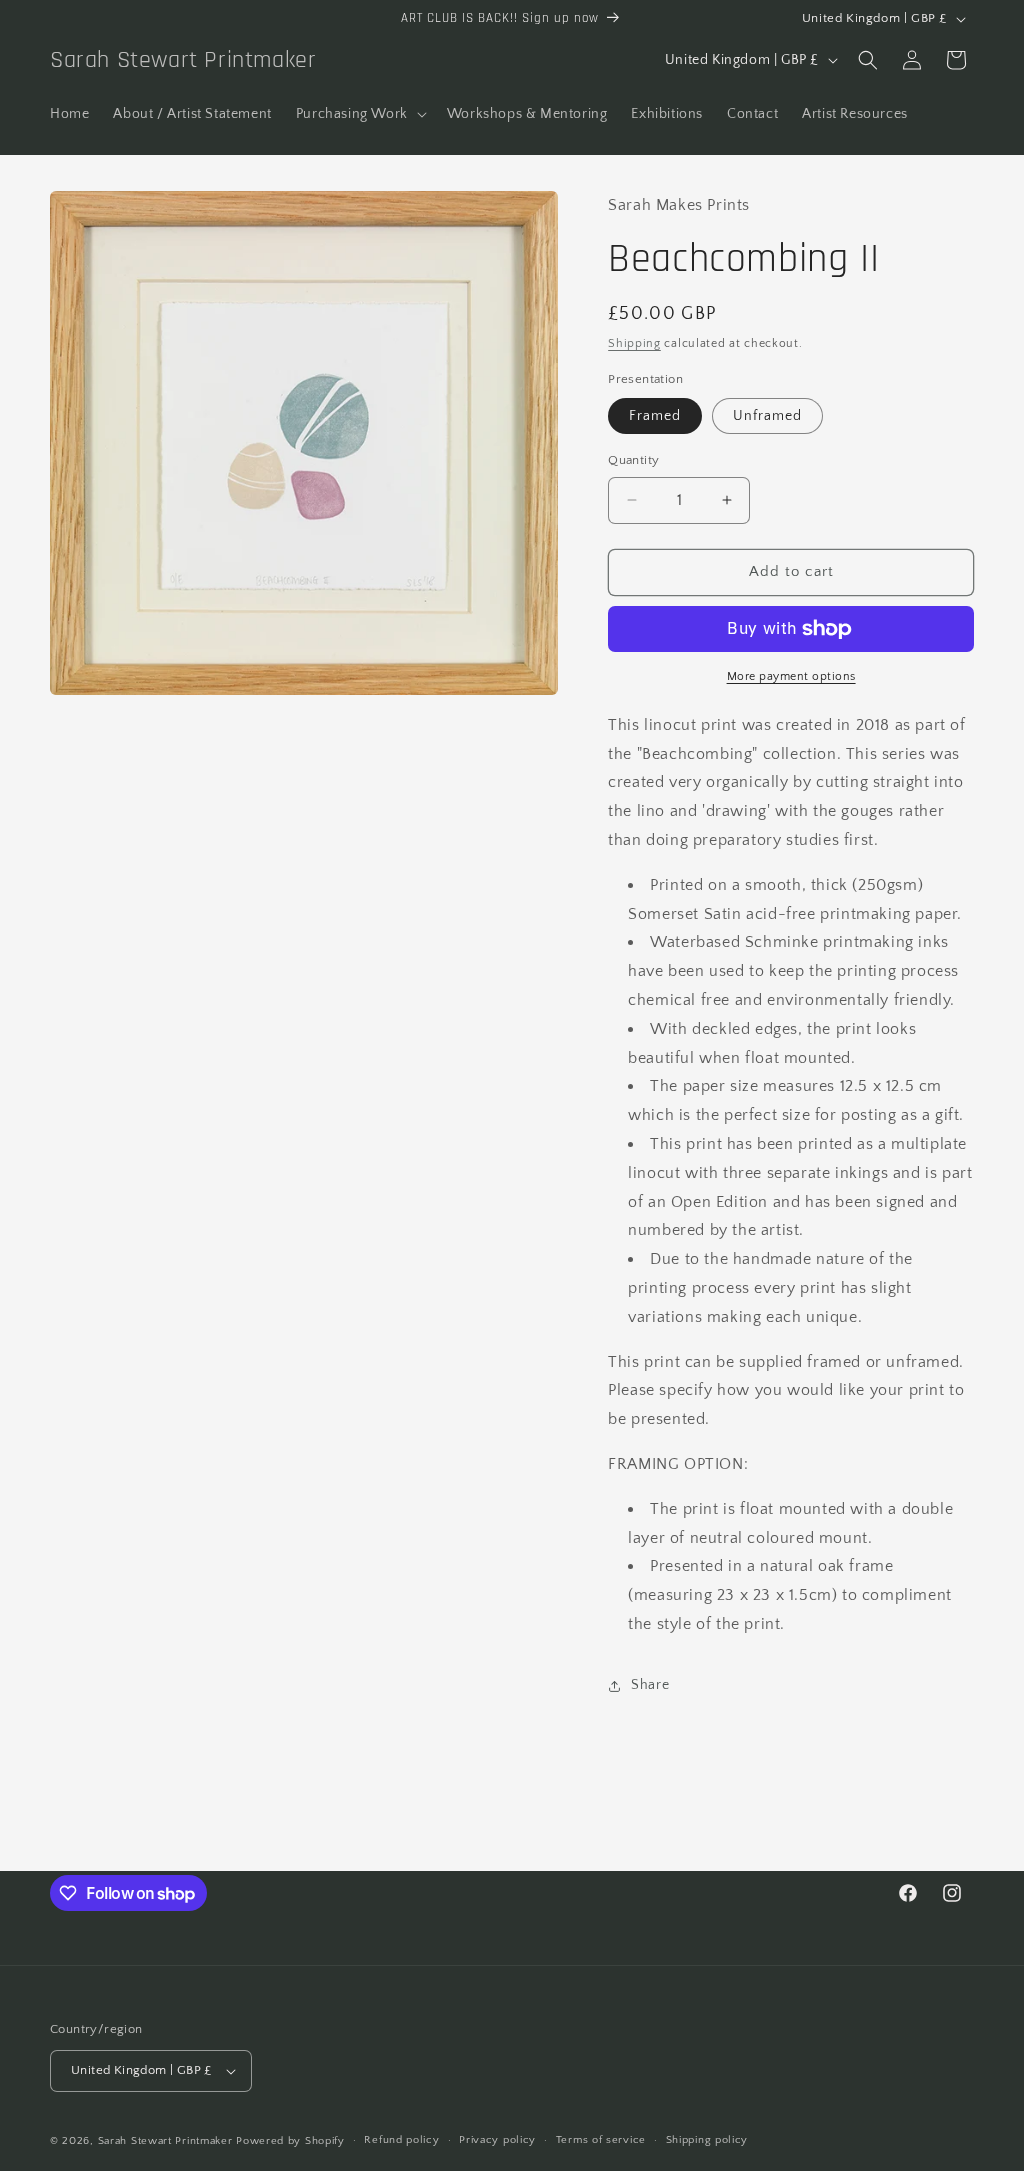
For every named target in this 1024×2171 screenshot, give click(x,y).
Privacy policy (497, 2140)
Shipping (634, 343)
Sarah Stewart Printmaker (165, 2141)
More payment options (791, 676)
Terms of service (601, 2140)
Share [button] (650, 1685)
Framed (655, 416)
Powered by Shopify (290, 2141)
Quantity (633, 460)
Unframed (767, 416)
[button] (359, 114)
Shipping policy (707, 2140)
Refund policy (401, 2140)
